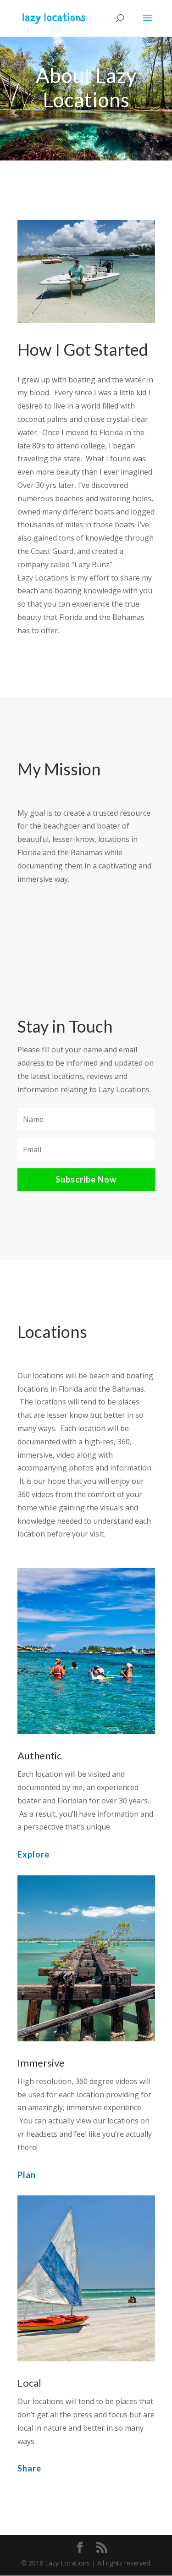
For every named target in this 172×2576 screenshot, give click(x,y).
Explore (33, 1854)
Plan (27, 2175)
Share (29, 2468)
